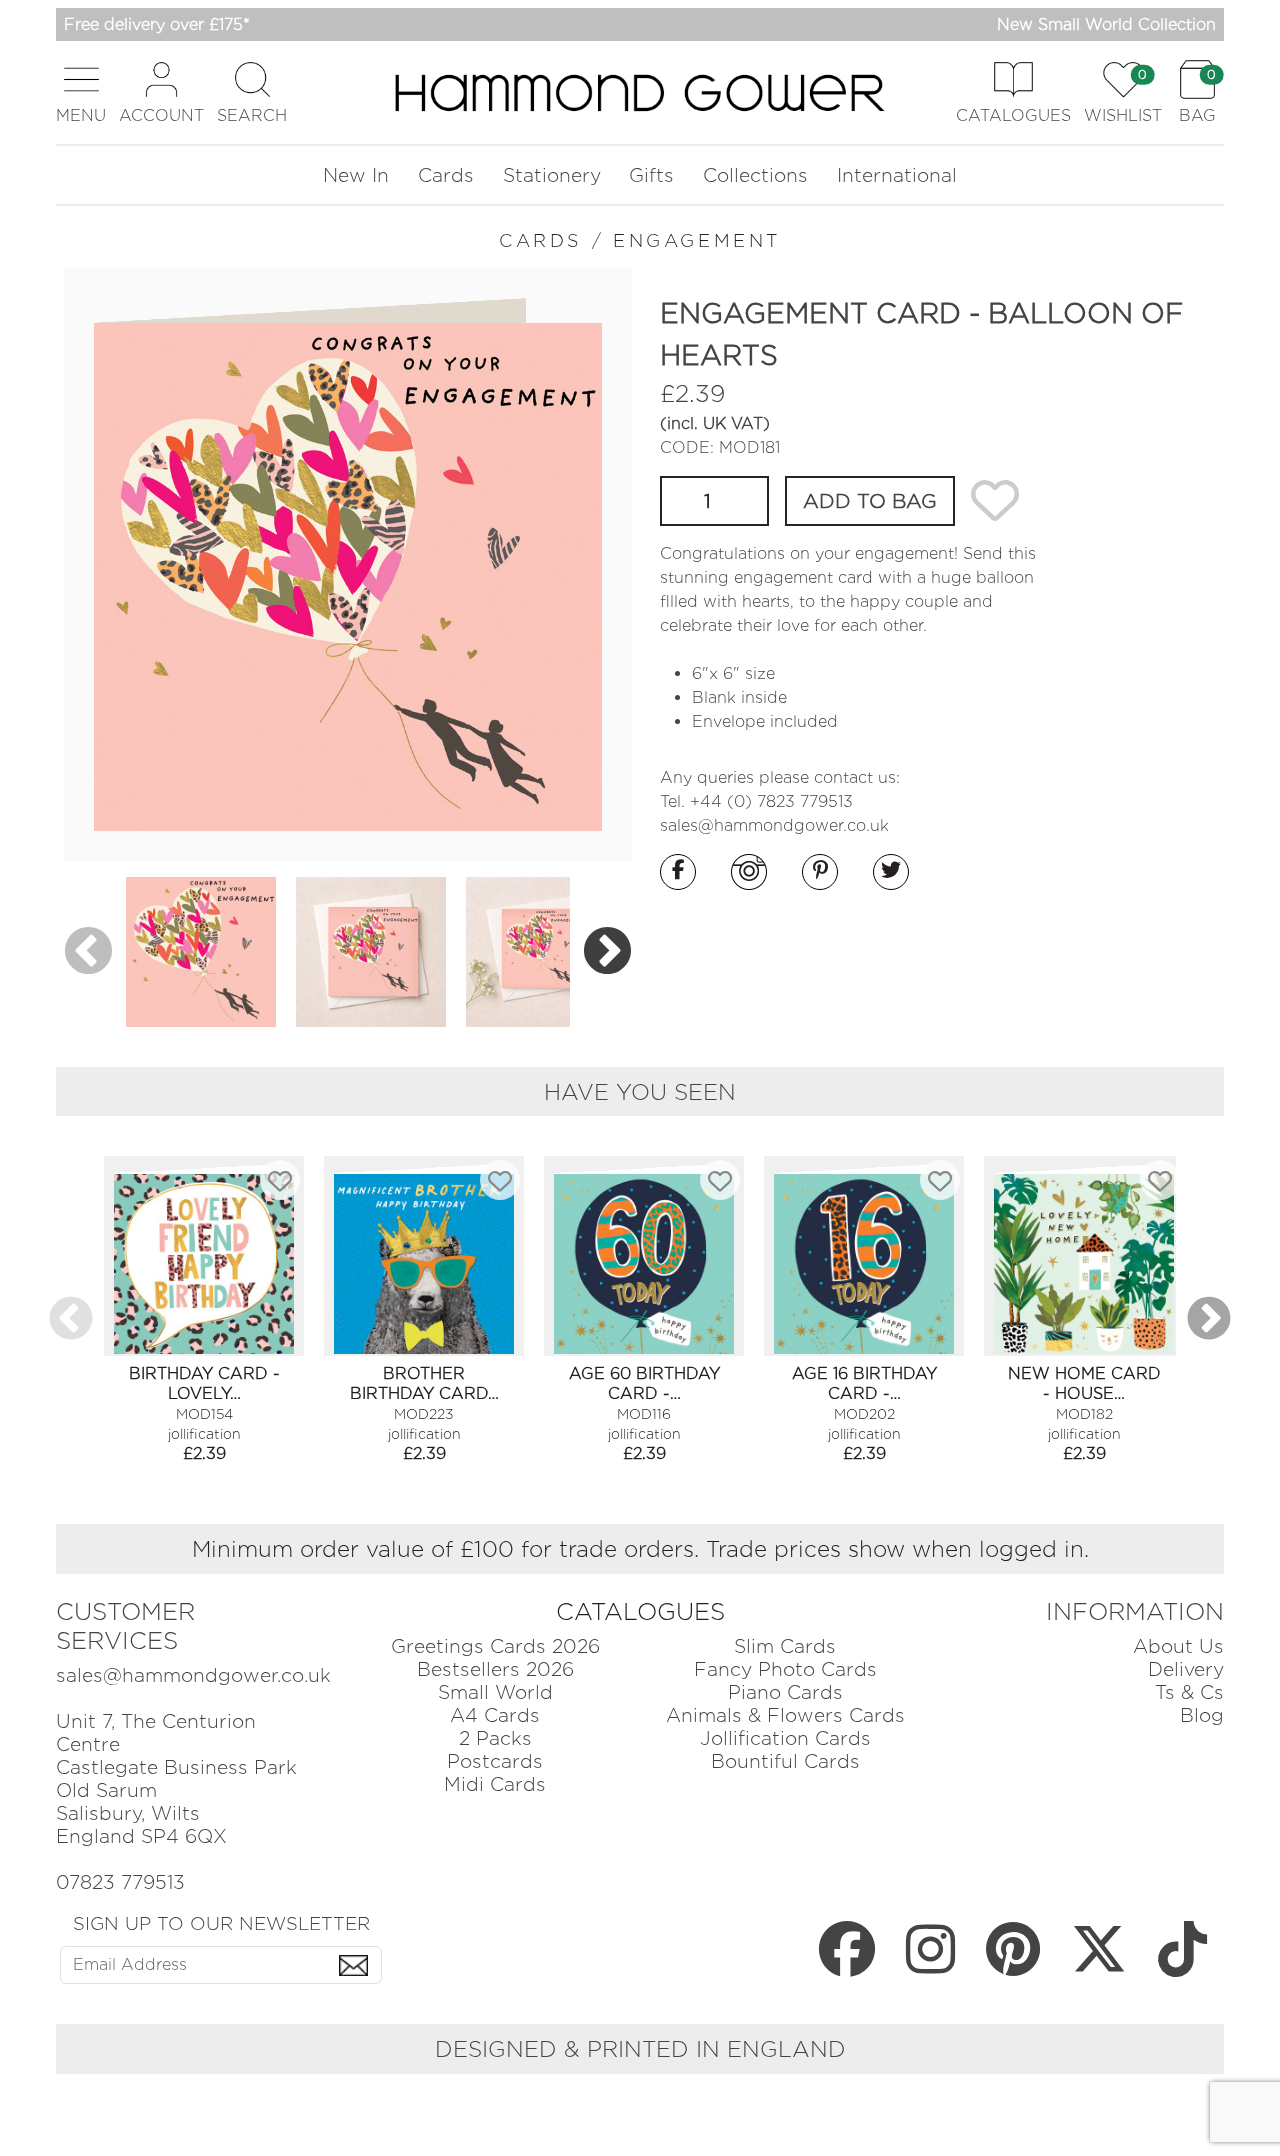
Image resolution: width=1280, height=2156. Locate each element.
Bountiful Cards (785, 1761)
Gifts (651, 175)
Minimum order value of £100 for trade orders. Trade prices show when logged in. (640, 1548)
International (897, 175)
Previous (88, 951)
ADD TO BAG (870, 501)
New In (356, 175)
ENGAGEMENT (697, 240)
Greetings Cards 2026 (495, 1646)
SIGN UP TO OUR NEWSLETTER (221, 1923)
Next (607, 951)
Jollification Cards (785, 1738)
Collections (755, 175)
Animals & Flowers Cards (785, 1715)
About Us (1178, 1646)
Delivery (1186, 1669)
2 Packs (495, 1738)
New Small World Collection (1106, 24)
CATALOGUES (640, 1611)
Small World (495, 1692)
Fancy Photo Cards (785, 1669)
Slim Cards (785, 1646)
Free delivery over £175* (157, 24)
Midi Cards (495, 1784)
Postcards (495, 1761)
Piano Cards (785, 1692)
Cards (446, 175)
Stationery (552, 175)
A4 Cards (495, 1715)
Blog (1202, 1715)
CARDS (541, 240)
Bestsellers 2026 (495, 1669)
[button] (81, 92)
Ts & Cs (1189, 1692)
